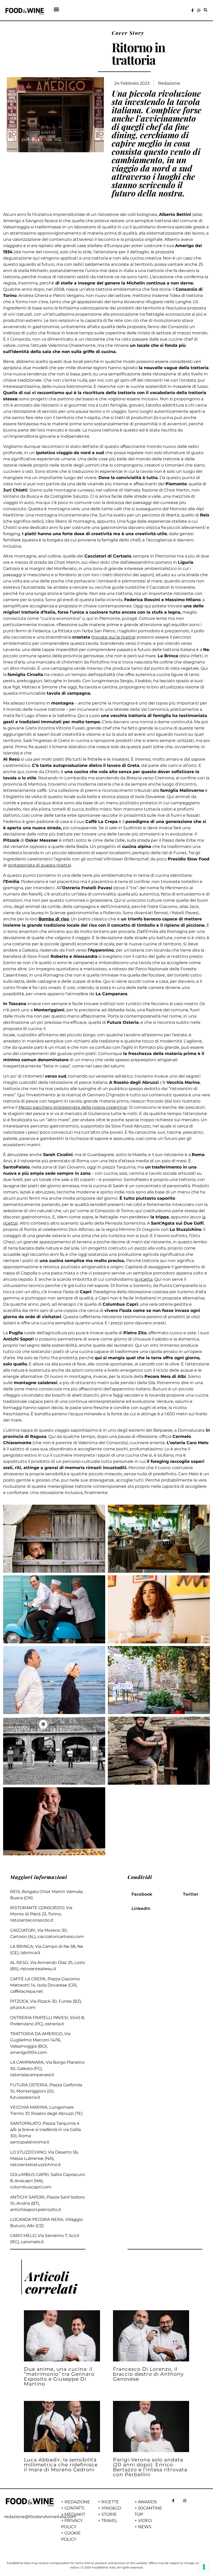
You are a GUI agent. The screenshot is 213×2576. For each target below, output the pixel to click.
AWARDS (147, 2502)
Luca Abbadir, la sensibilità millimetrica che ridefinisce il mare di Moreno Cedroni (61, 2465)
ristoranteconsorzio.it (32, 1920)
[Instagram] (199, 10)
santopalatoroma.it (30, 2142)
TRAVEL (109, 2521)
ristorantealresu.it (38, 1969)
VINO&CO (111, 2508)
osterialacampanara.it (32, 2075)
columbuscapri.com (31, 2187)
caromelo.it (32, 2242)
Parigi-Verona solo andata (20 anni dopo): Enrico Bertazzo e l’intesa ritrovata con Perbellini (150, 2467)
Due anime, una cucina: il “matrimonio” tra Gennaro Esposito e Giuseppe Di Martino (59, 2376)
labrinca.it (31, 1953)
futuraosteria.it (25, 2097)
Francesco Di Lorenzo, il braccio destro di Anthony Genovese (148, 2374)
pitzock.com (23, 2007)
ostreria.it (55, 2024)
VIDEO (145, 2521)
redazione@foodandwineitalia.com (40, 2517)
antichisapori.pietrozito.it (36, 2210)
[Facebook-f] (192, 10)
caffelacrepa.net (27, 1991)
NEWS (145, 2527)
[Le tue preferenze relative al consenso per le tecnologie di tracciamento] (204, 2567)
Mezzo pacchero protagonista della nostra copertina (72, 1107)
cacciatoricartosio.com (61, 1937)
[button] (56, 9)
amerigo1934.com (29, 2052)
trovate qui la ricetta (113, 637)
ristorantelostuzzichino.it (36, 2165)
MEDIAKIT (75, 2514)
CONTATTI (74, 2508)
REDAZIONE (77, 2502)
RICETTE (110, 2502)
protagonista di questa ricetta (39, 865)
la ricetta (144, 1279)
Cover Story (128, 33)
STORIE (109, 2514)
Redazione (169, 83)
